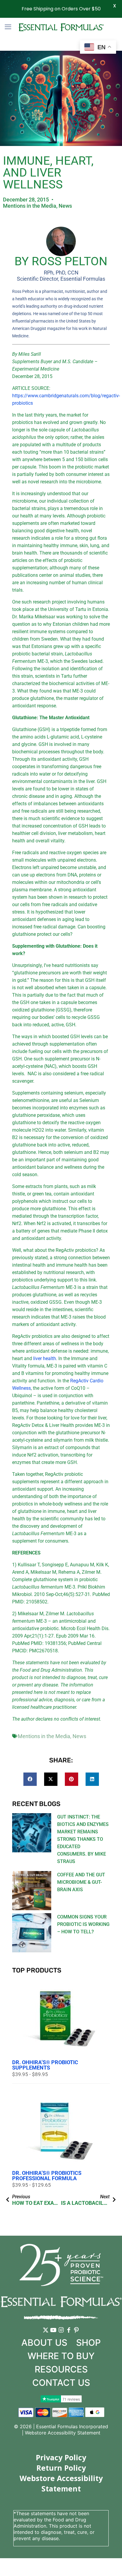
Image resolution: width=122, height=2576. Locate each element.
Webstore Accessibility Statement (63, 2433)
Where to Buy (61, 2356)
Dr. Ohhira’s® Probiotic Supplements (45, 2065)
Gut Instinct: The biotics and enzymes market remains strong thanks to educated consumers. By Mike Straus (83, 1839)
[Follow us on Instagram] (61, 2334)
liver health (45, 1358)
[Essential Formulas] (61, 27)
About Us (44, 2342)
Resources (61, 2369)
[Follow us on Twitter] (46, 2334)
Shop (88, 2342)
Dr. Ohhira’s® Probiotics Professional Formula (47, 2176)
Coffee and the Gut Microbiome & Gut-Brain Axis (81, 1882)
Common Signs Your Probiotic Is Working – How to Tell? (83, 1924)
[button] (30, 1779)
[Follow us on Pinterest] (76, 2334)
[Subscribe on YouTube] (53, 2334)
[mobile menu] (8, 27)
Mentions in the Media (30, 206)
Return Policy (61, 2468)
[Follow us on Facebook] (69, 2334)
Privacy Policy (61, 2457)
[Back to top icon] (110, 2564)
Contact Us (61, 2383)
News (65, 206)
